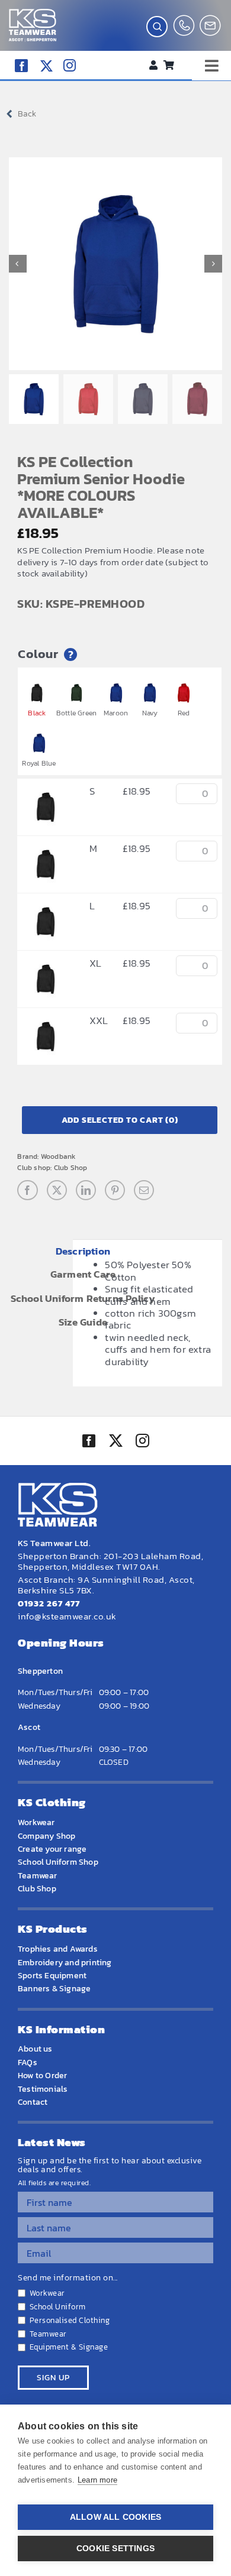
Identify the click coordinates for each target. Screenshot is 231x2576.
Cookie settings (115, 2549)
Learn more (97, 2480)
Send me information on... (68, 2278)
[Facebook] (27, 1190)
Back (27, 114)
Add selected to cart (120, 1120)
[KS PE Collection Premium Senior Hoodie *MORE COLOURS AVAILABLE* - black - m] (46, 848)
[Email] (144, 1190)
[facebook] (21, 66)
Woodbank (58, 1156)
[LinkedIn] (86, 1190)
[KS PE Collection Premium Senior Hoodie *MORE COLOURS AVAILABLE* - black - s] (46, 791)
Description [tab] (83, 1251)
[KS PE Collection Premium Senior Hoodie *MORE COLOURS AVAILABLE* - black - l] (46, 906)
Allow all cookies (115, 2517)
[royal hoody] (115, 264)
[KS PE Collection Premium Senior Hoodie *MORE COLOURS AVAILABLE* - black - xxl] (46, 1020)
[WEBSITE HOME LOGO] (33, 14)
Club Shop (71, 1168)
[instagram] (70, 65)
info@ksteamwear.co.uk (67, 1616)
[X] (57, 1190)
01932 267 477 (49, 1603)
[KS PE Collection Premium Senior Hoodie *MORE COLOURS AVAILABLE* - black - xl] (46, 963)
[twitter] (115, 1442)
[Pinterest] (115, 1190)
